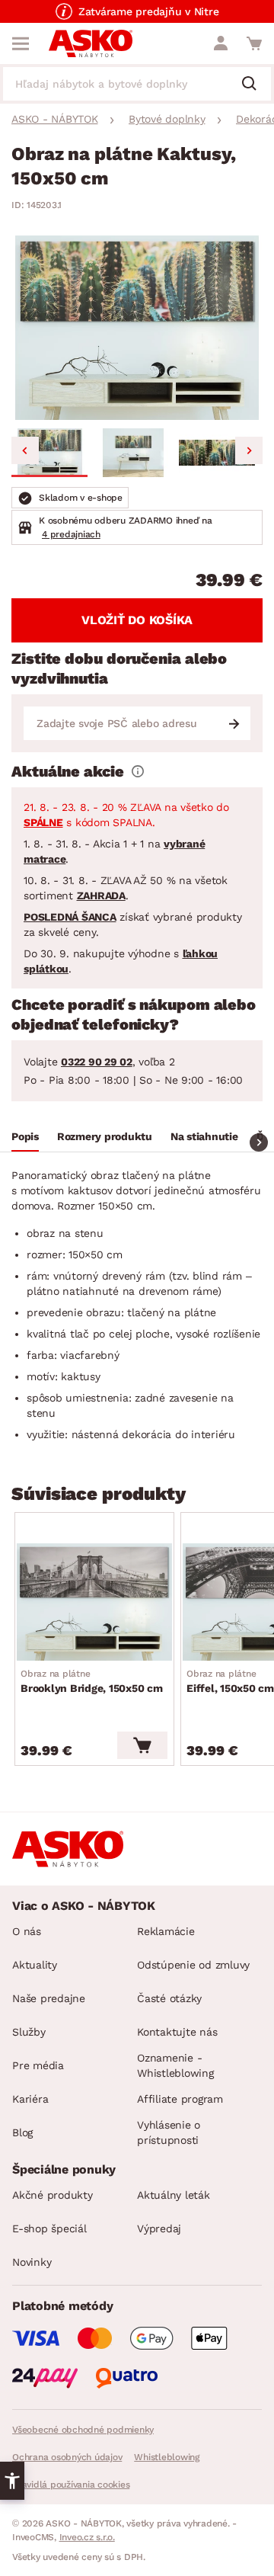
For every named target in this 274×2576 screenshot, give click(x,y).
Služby (29, 2032)
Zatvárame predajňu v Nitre (149, 11)
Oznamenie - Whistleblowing (175, 2065)
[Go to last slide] (25, 450)
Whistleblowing (167, 2457)
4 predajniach (71, 534)
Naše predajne (49, 1998)
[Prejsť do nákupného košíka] (254, 43)
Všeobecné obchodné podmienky (83, 2430)
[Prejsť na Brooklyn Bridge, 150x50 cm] (94, 1602)
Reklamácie (166, 1931)
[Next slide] (249, 450)
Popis (25, 1136)
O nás (27, 1931)
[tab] (25, 1139)
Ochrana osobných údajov (67, 2457)
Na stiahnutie (204, 1136)
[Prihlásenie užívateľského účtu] (221, 43)
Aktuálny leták (174, 2195)
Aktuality (35, 1965)
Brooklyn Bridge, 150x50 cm (92, 1681)
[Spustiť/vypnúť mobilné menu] (21, 43)
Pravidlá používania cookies (71, 2485)
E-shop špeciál (49, 2228)
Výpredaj (159, 2228)
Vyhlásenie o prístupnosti (169, 2132)
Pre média (38, 2065)
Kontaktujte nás (177, 2032)
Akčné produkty (53, 2195)
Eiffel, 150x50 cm (230, 1681)
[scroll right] (259, 1142)
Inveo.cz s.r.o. (87, 2537)
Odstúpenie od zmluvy (193, 1965)
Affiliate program (180, 2099)
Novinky (32, 2262)
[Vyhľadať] (255, 85)
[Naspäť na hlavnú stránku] (91, 43)
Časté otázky (169, 1998)
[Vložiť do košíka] (142, 1745)
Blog (22, 2132)
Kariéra (30, 2099)
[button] (49, 453)
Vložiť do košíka (137, 620)
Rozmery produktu (105, 1136)
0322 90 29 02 (97, 1062)
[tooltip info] (138, 771)
